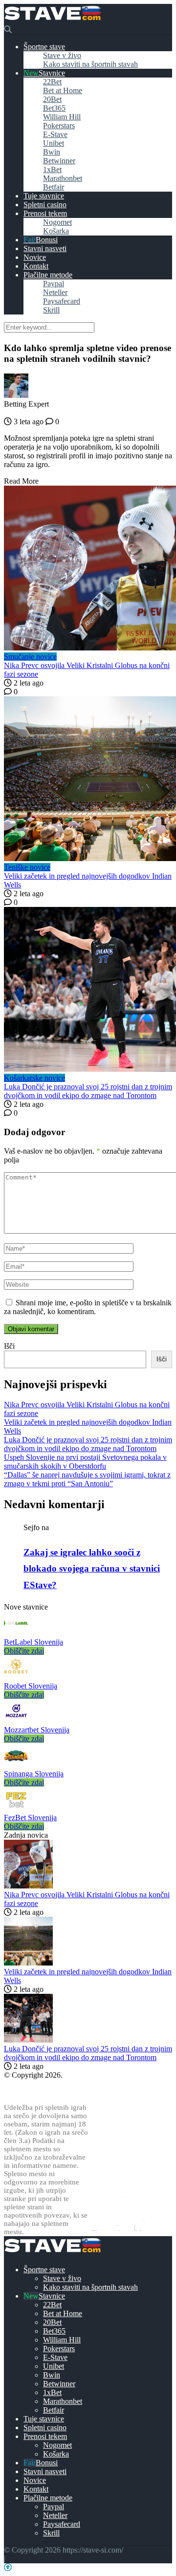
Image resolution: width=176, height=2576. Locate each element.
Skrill (51, 310)
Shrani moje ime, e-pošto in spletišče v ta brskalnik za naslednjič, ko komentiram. (88, 1307)
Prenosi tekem (45, 213)
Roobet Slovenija (31, 1686)
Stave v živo (62, 55)
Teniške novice (27, 867)
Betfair (54, 187)
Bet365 (54, 108)
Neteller (55, 292)
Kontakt (36, 266)
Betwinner (59, 161)
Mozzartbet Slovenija (37, 1730)
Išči (9, 1346)
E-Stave (55, 134)
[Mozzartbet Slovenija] (16, 1721)
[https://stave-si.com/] (53, 21)
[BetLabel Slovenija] (16, 1633)
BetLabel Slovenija (33, 1642)
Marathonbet (63, 178)
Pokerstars (59, 126)
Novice (35, 257)
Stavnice (52, 73)
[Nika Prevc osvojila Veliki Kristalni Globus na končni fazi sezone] (88, 569)
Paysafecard (62, 301)
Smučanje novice (30, 657)
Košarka (56, 231)
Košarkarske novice (34, 1078)
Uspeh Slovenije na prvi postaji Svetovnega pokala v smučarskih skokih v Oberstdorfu (85, 1462)
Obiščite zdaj (24, 1651)
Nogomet (57, 222)
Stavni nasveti (45, 248)
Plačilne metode (48, 275)
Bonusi (47, 240)
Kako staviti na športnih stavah (90, 64)
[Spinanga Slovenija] (16, 1765)
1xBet (52, 169)
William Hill (62, 117)
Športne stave (44, 47)
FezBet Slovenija (30, 1818)
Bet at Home (63, 90)
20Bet (52, 99)
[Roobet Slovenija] (16, 1677)
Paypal (54, 284)
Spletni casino (45, 205)
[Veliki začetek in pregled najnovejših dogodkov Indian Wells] (88, 780)
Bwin (52, 152)
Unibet (54, 143)
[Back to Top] (8, 2567)
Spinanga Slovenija (34, 1774)
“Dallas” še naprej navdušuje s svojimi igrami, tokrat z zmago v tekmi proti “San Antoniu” (87, 1479)
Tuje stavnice (44, 196)
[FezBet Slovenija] (16, 1809)
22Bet (52, 82)
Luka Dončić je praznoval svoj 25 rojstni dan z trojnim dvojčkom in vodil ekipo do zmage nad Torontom (88, 1091)
